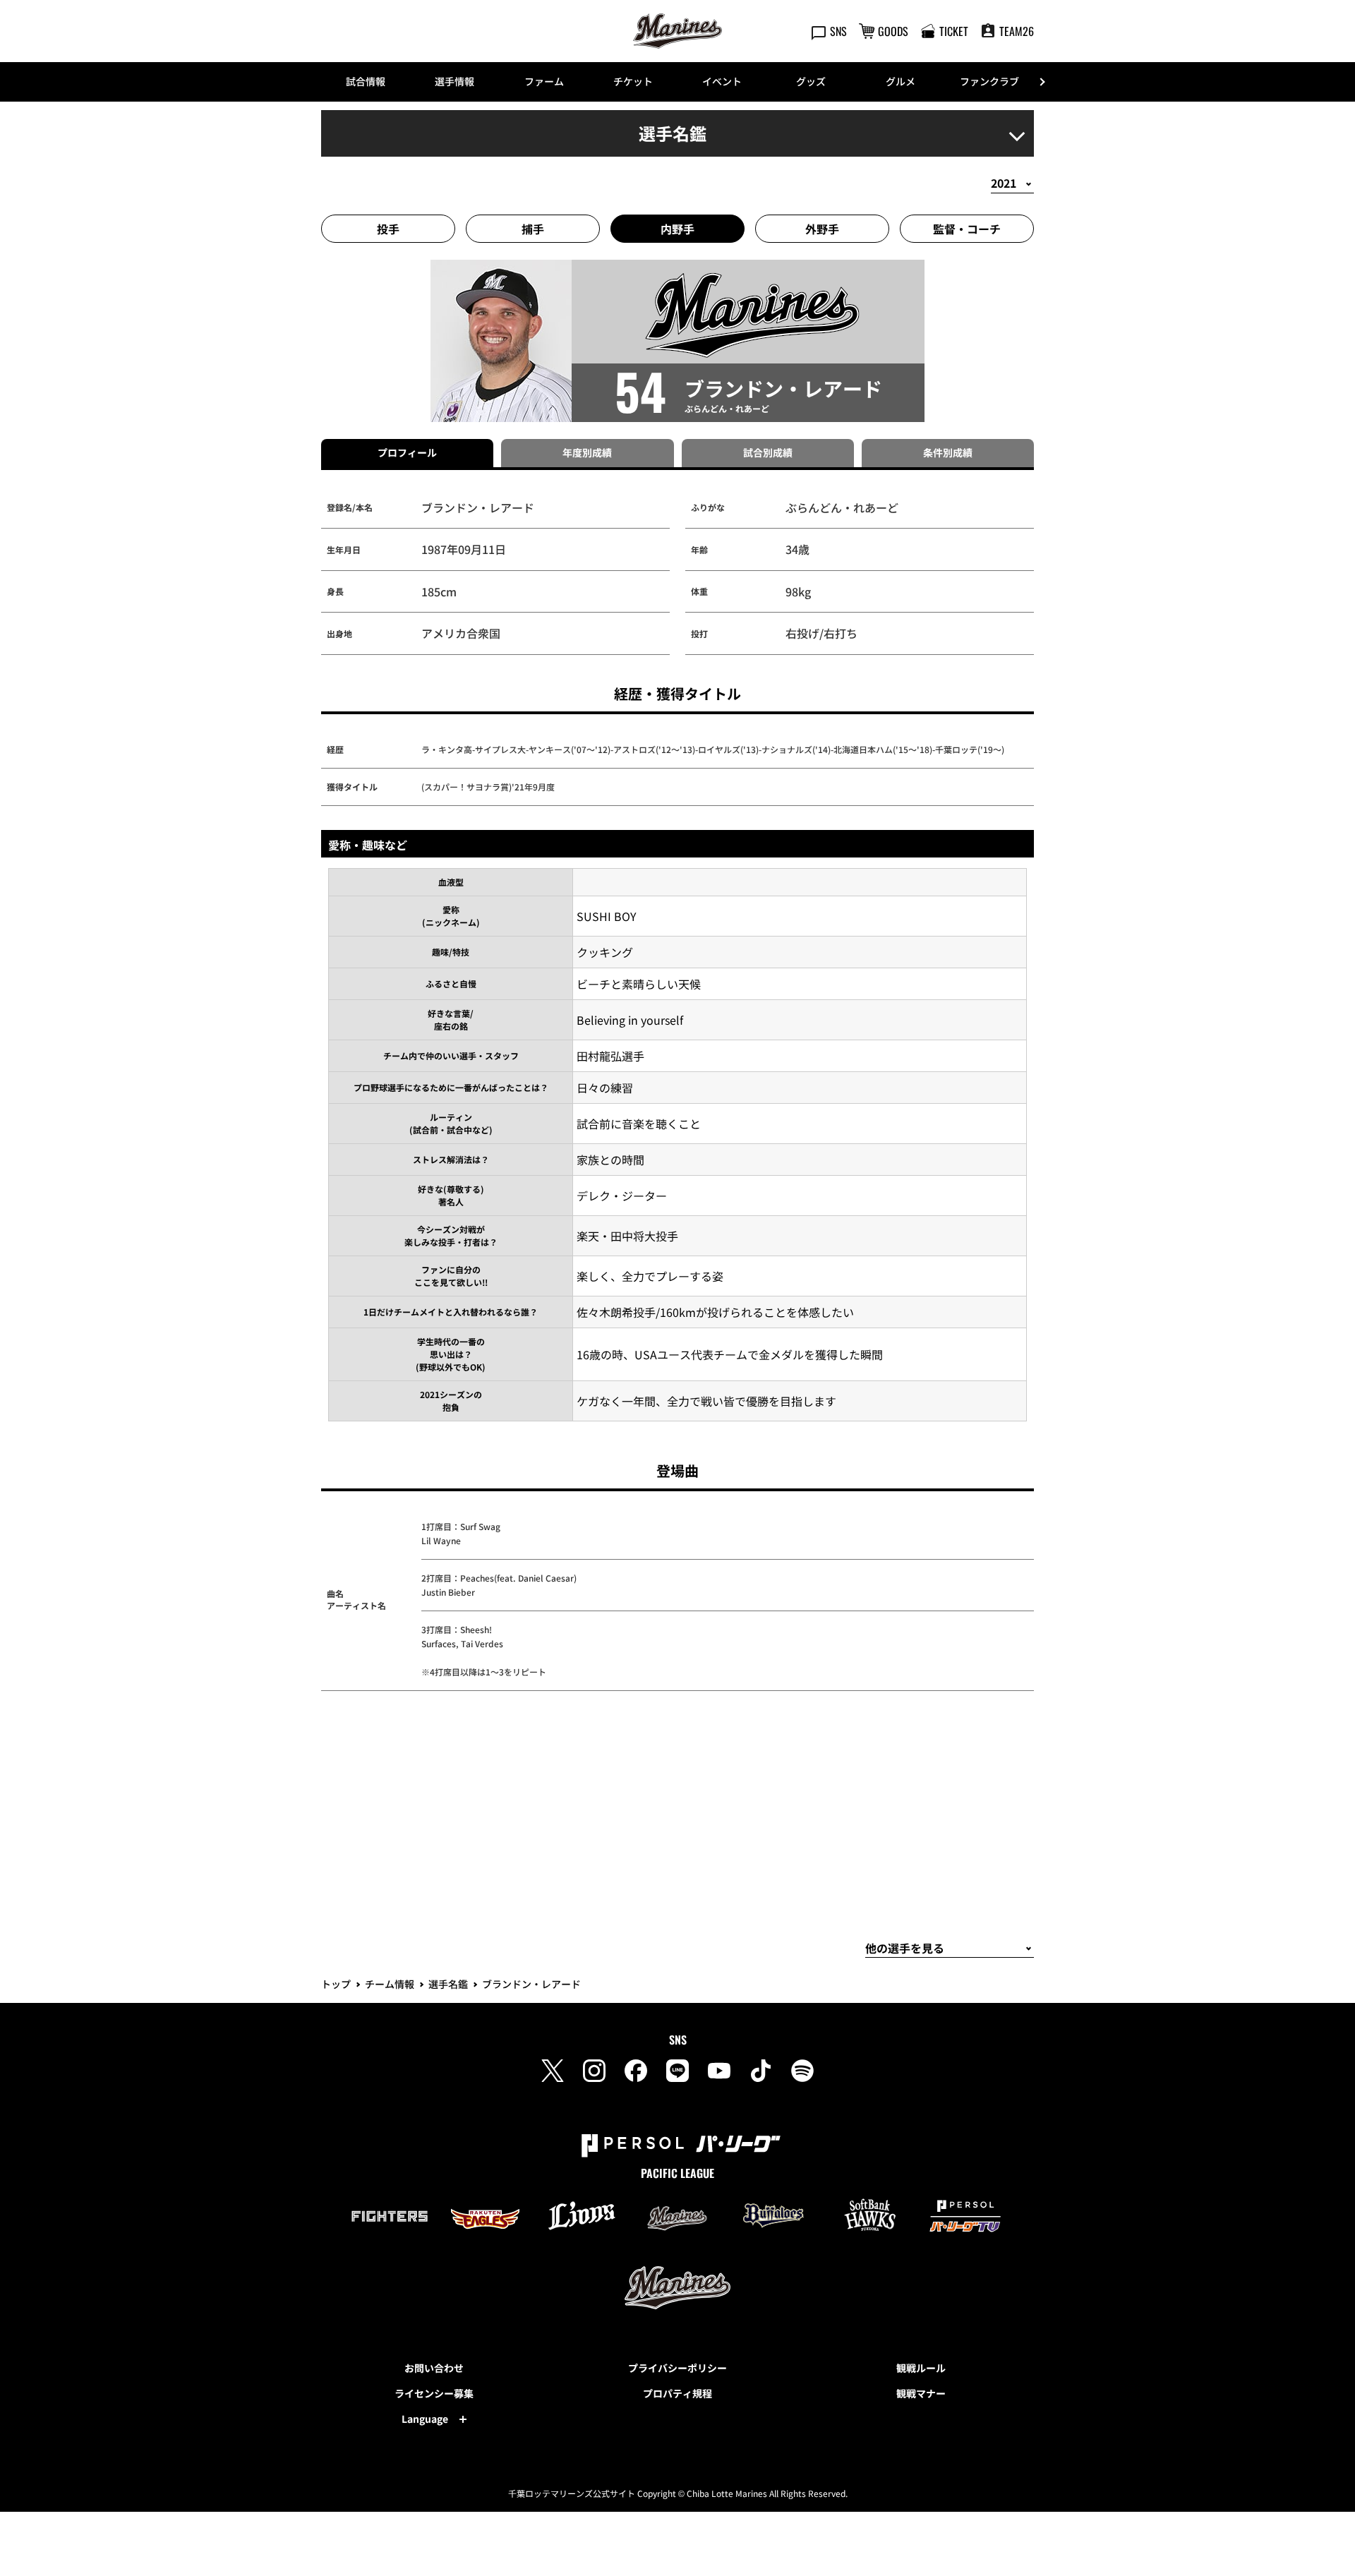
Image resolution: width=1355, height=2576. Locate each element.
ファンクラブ (989, 81)
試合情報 (366, 81)
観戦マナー (921, 2393)
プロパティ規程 (677, 2393)
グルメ (901, 81)
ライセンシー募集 (434, 2393)
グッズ (811, 81)
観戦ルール (921, 2368)
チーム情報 (390, 1984)
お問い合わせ (434, 2368)
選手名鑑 (448, 1984)
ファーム (544, 81)
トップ (336, 1984)
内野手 (677, 229)
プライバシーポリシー (677, 2368)
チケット (633, 81)
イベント (722, 81)
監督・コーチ (967, 229)
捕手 (533, 229)
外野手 (822, 229)
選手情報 (454, 81)
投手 (388, 229)
